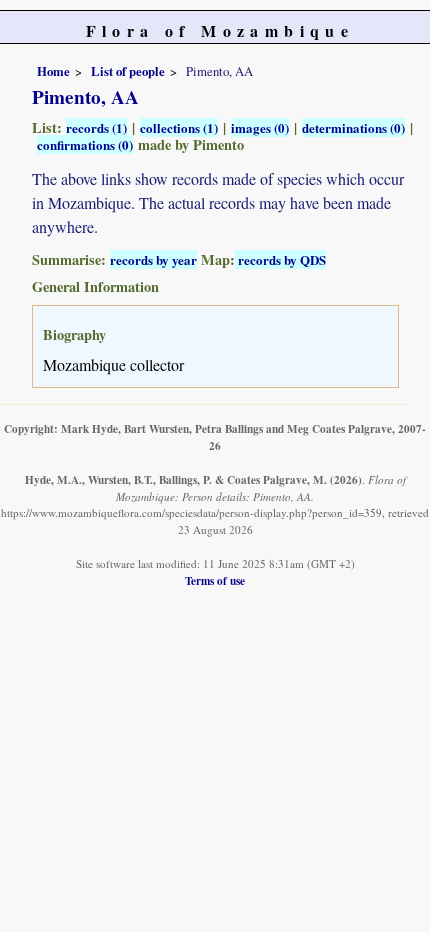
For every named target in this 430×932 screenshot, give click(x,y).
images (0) (260, 127)
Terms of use (215, 580)
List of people (128, 71)
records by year (153, 259)
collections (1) (179, 127)
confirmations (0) (85, 144)
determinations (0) (353, 127)
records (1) (96, 127)
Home (53, 71)
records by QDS (280, 259)
